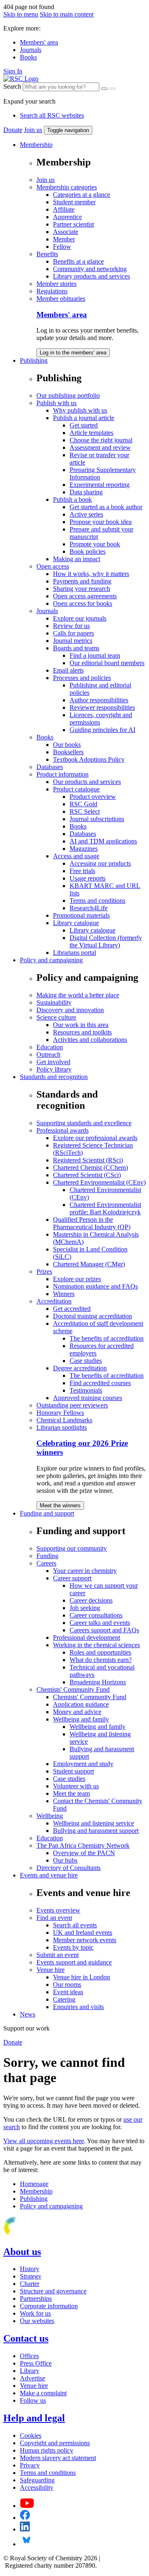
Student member (74, 202)
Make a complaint (43, 2393)
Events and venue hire (49, 1875)
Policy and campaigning (51, 960)
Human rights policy (47, 2450)
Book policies (88, 551)
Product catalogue (76, 789)
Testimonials (86, 1390)
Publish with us (56, 403)
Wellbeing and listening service (94, 1823)
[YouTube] (27, 2506)
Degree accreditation (80, 1368)
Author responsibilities (99, 700)
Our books (67, 745)
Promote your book (95, 544)
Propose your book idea (101, 522)
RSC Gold (83, 804)
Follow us (33, 2400)
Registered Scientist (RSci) (88, 1160)
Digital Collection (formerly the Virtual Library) (106, 941)
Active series (86, 514)
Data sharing (86, 492)
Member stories (56, 284)
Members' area (39, 42)
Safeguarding (37, 2480)
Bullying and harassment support (96, 1831)
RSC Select (85, 811)
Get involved (53, 1062)
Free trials (82, 871)
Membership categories (67, 187)
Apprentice (67, 217)
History (30, 2269)
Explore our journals (80, 618)
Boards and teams (76, 648)
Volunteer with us (76, 1786)
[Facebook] (25, 2518)
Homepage (34, 2184)
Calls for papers (73, 633)
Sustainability (54, 1002)
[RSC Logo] (21, 79)
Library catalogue (76, 923)
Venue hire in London (82, 1977)
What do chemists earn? (101, 1660)
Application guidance (81, 1704)
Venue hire (50, 1970)
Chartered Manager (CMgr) (89, 1264)
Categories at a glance (82, 195)
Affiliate (64, 209)
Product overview (93, 797)
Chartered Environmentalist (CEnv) (99, 1182)
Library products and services (91, 276)
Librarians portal (74, 953)
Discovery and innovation (70, 1010)
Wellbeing (50, 1816)
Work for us (35, 2313)
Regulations (52, 291)
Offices (29, 2356)
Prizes (44, 1271)
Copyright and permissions (55, 2443)
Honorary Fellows (60, 1413)
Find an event (54, 1918)
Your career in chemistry (85, 1571)
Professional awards (62, 1130)
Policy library (54, 1069)
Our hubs (65, 1860)
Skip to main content (67, 14)
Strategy (31, 2276)
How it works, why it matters (91, 574)
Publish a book (72, 499)
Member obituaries (61, 299)
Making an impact (77, 559)
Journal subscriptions (97, 819)
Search (12, 86)
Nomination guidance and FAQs (95, 1286)
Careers (46, 1563)
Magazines (84, 849)
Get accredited (72, 1309)
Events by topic (73, 1947)
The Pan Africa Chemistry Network (83, 1845)
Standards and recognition (54, 1077)
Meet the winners (60, 1505)
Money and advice (77, 1712)
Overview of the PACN (84, 1853)
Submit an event (58, 1955)
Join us (33, 130)
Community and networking (90, 269)
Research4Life (89, 908)
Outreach (48, 1054)
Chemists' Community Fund (73, 1689)
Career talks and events (100, 1623)
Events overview (58, 1910)
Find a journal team (95, 655)
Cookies (31, 2436)
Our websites (37, 2321)
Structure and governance (53, 2291)
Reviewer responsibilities (102, 707)
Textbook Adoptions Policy (89, 759)
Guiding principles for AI (102, 730)
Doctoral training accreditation (93, 1316)
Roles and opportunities (100, 1652)
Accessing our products (100, 863)
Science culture (56, 1017)
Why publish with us (80, 410)
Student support (73, 1771)
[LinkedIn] (25, 2529)
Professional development (87, 1637)
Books (28, 57)
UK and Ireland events (83, 1933)
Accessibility (37, 2487)
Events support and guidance (74, 1962)
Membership (36, 145)
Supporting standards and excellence (84, 1123)
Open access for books (83, 603)
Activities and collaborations (90, 1040)
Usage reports (88, 878)
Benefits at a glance (78, 261)
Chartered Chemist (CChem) (90, 1168)
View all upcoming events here (44, 2141)
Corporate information (49, 2306)
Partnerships (36, 2299)
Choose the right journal (101, 440)
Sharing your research (82, 589)
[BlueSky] (26, 2544)
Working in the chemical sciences (96, 1645)
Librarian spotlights (62, 1427)
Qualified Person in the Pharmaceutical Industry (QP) (92, 1223)
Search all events (75, 1925)
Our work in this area (81, 1025)
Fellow (62, 247)
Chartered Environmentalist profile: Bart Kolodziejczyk (105, 1208)
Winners (64, 1294)
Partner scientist (73, 224)
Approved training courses (88, 1398)
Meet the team (71, 1793)
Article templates (91, 433)
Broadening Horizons (98, 1682)
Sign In (13, 71)
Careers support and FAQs (104, 1630)
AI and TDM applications (103, 841)
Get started (84, 425)
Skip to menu (21, 14)
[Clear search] (104, 89)
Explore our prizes (77, 1279)
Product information (62, 774)
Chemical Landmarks (64, 1420)
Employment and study (83, 1764)
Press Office (36, 2363)
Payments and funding (82, 581)
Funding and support (47, 1513)
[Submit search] (113, 89)
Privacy (30, 2465)
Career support (72, 1578)
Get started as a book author (106, 507)
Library (30, 2371)
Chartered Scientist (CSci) (87, 1175)
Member (64, 239)
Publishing (34, 360)
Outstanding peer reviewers (72, 1405)
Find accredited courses (100, 1383)
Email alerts (68, 670)
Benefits (47, 254)
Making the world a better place (78, 995)
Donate (13, 130)
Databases (50, 767)
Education (50, 1047)
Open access (53, 566)
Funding (47, 1556)
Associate (66, 232)
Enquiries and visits (78, 2007)
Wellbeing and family (81, 1719)
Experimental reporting (100, 485)
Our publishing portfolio (68, 395)
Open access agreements (85, 596)
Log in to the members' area (73, 353)
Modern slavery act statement (58, 2458)
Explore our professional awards (95, 1138)
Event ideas (68, 1992)
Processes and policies (82, 678)
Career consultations (96, 1615)
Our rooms (67, 1985)
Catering (64, 1999)
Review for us (71, 626)
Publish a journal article (84, 418)
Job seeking (85, 1608)
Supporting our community (72, 1548)
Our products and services (87, 782)
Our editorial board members (107, 663)
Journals (31, 50)
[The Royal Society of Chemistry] (38, 2234)
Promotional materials (81, 915)
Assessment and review (100, 447)
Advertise (32, 2378)
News (28, 2014)
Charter (30, 2284)
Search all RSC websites (52, 115)
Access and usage (76, 856)
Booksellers (68, 752)
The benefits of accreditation (107, 1338)
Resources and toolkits (82, 1032)
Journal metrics (73, 641)
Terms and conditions (97, 901)
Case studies (86, 1361)
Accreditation (54, 1301)
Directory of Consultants (68, 1868)
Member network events (85, 1940)
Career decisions (91, 1600)
